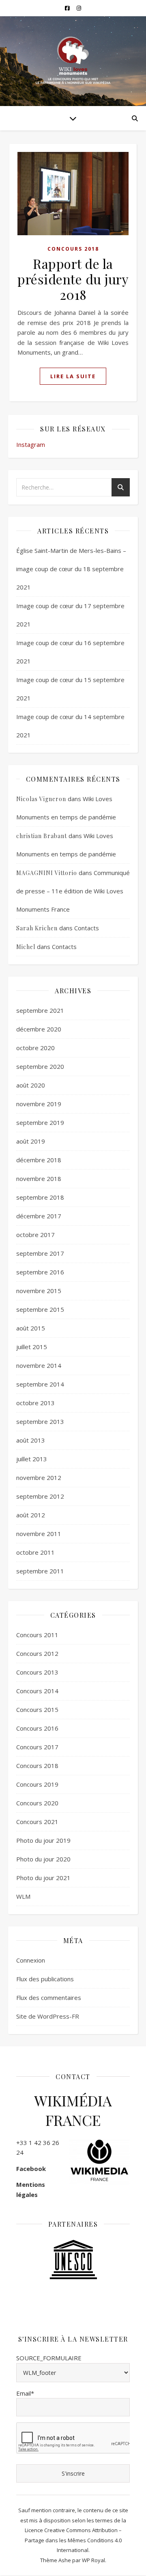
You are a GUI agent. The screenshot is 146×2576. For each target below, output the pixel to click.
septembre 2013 (40, 1421)
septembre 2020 (40, 1066)
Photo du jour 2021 (43, 1878)
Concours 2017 (37, 1747)
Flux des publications (45, 1979)
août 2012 (31, 1515)
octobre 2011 (35, 1552)
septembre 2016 (40, 1272)
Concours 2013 (37, 1672)
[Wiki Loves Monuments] (73, 61)
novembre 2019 (39, 1104)
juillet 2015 (32, 1347)
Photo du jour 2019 (43, 1840)
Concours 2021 (37, 1822)
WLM (23, 1896)
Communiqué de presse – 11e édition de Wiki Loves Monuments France (73, 891)
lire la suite (73, 376)
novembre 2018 (39, 1179)
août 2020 (31, 1085)
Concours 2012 (37, 1653)
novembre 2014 (39, 1365)
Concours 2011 (37, 1635)
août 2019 (31, 1141)
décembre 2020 (39, 1029)
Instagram (31, 444)
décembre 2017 (39, 1216)
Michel (26, 947)
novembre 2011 (39, 1534)
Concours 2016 (37, 1728)
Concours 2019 (37, 1784)
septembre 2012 (40, 1496)
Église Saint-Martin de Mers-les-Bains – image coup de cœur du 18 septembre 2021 (71, 569)
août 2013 (31, 1440)
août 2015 (31, 1328)
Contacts (87, 928)
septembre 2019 (40, 1122)
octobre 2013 (35, 1403)
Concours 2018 (73, 249)
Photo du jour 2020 (43, 1859)
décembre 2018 (39, 1160)
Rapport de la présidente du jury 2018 (73, 279)
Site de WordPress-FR (48, 2016)
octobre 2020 (35, 1048)
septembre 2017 (40, 1253)
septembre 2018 (40, 1197)
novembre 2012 (39, 1478)
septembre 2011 (40, 1571)
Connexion (31, 1960)
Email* (25, 2393)
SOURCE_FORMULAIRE (49, 2358)
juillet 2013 (32, 1459)
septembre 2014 (40, 1384)
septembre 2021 (40, 1010)
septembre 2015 (40, 1309)
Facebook (31, 2169)
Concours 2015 (37, 1709)
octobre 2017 (35, 1235)
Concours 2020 (37, 1803)
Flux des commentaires (49, 1998)
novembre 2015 (39, 1291)
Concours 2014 (37, 1691)
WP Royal (93, 2560)
